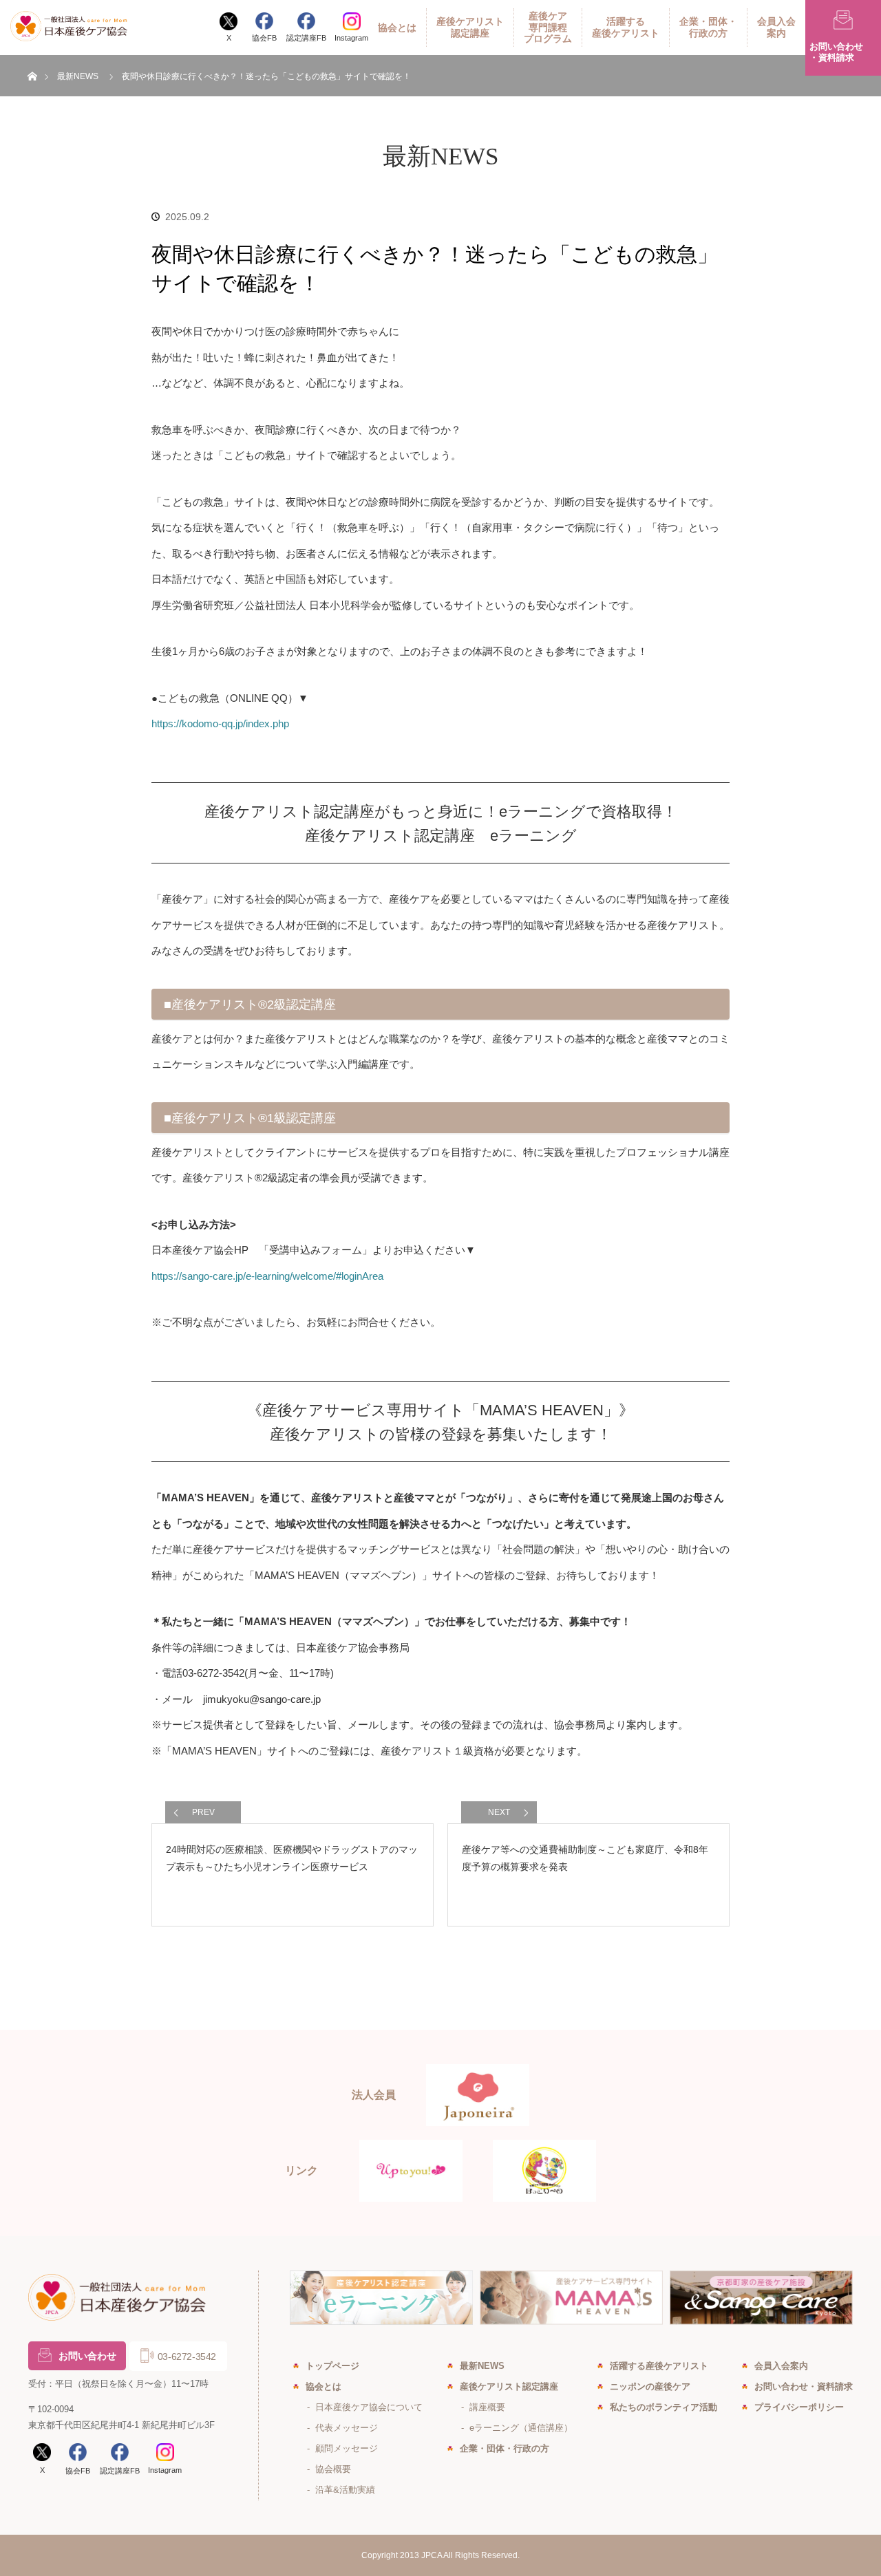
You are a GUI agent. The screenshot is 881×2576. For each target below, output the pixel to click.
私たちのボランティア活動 (664, 2407)
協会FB (264, 38)
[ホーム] (32, 60)
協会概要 (333, 2469)
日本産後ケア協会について (369, 2407)
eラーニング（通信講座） (521, 2428)
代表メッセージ (347, 2428)
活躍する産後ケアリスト (626, 27)
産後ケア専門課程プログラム (548, 28)
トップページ (332, 2366)
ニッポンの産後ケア (650, 2386)
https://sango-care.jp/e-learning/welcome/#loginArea (267, 1276)
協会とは (397, 28)
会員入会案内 (776, 27)
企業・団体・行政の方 (708, 27)
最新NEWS (78, 76)
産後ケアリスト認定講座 (470, 27)
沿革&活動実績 (345, 2490)
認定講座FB (306, 38)
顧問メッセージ (347, 2448)
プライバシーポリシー (799, 2407)
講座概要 (487, 2407)
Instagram (351, 38)
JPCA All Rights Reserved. (470, 2555)
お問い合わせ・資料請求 (804, 2386)
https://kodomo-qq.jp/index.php (220, 723)
